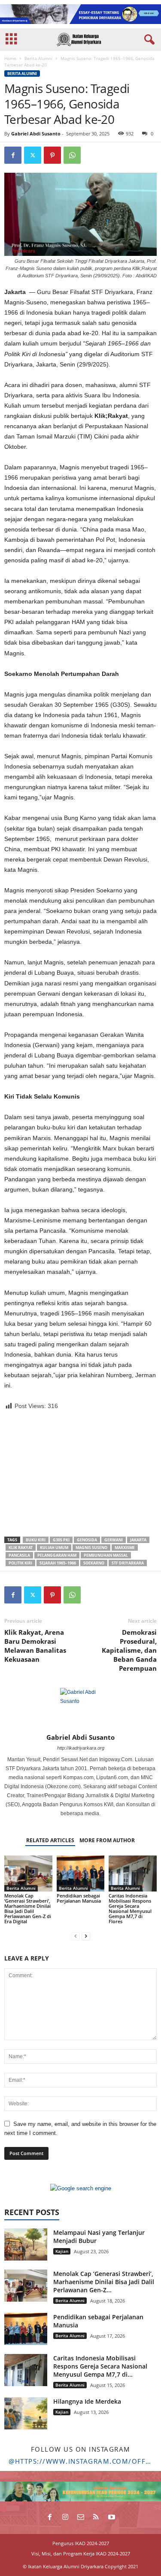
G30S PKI (61, 1540)
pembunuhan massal (106, 1555)
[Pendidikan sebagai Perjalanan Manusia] (81, 1873)
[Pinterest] (52, 155)
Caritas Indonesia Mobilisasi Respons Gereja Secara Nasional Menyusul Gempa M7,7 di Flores (130, 1908)
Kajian (62, 2251)
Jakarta (138, 1540)
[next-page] (86, 1936)
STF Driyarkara (128, 1563)
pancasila (19, 1555)
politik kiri (20, 1563)
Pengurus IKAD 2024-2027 (81, 2543)
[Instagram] (65, 2518)
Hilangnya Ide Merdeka (87, 2401)
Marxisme (125, 1548)
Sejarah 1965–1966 (58, 1563)
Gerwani (114, 1540)
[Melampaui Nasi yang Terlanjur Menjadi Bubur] (26, 2244)
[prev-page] (76, 1936)
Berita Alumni (38, 58)
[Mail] (81, 2518)
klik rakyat (21, 1548)
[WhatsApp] (72, 155)
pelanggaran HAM (57, 1555)
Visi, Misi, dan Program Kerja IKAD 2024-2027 (81, 2553)
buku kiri (36, 1540)
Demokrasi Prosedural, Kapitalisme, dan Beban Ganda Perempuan (129, 1650)
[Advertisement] (81, 1474)
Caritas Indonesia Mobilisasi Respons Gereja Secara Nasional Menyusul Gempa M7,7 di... (100, 2366)
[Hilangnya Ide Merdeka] (26, 2413)
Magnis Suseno (91, 1548)
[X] (33, 155)
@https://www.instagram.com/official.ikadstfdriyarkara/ (80, 2461)
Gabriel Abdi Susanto (36, 134)
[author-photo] (80, 1708)
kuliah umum (54, 1548)
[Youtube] (112, 2518)
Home (10, 58)
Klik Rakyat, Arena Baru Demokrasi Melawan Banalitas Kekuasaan (35, 1646)
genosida (87, 1540)
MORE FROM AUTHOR (107, 1840)
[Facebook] (13, 155)
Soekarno (94, 1563)
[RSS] (96, 2518)
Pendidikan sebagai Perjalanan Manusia (79, 1898)
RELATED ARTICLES (50, 1840)
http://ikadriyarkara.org (81, 1748)
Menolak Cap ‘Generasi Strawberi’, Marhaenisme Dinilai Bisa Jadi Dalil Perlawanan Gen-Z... (104, 2282)
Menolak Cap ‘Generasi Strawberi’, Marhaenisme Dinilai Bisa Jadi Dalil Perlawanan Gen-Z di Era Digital (28, 1908)
